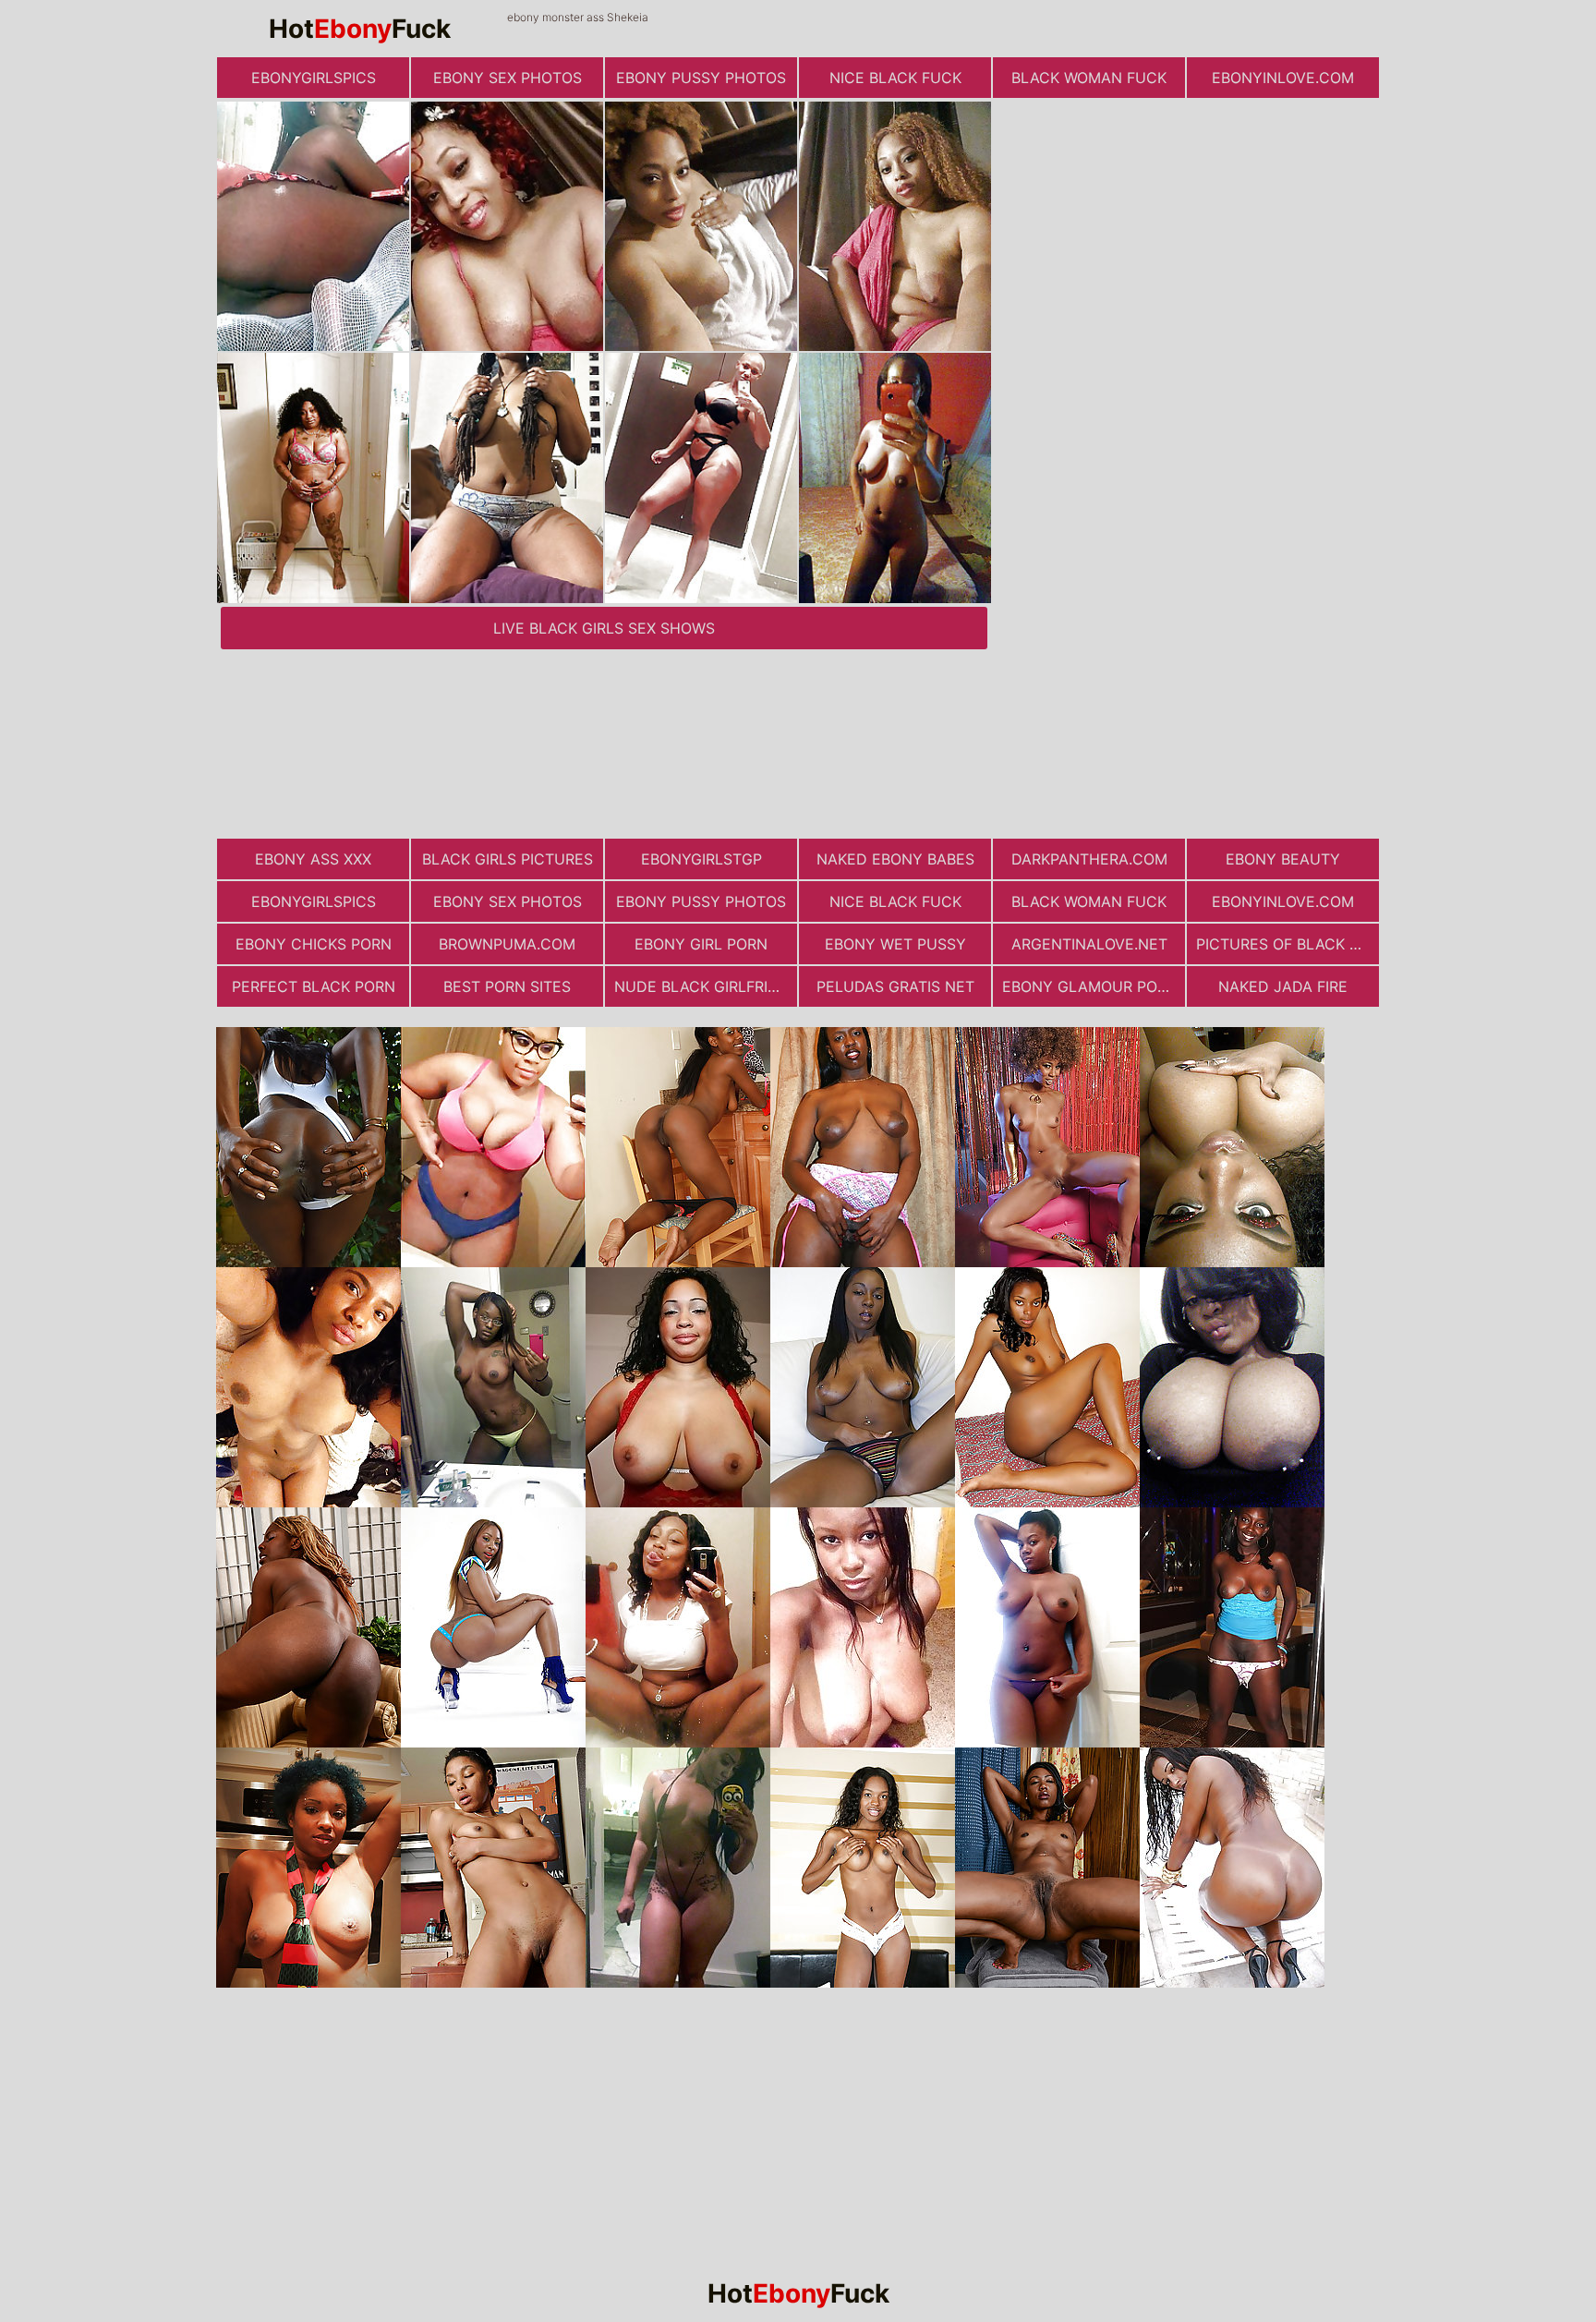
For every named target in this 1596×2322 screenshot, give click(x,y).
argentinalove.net (1089, 944)
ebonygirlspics (314, 78)
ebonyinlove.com (1283, 78)
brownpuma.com (507, 944)
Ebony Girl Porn (701, 944)
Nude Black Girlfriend (706, 986)
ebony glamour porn (1090, 986)
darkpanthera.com (1089, 859)
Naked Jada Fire (1283, 986)
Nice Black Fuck (895, 78)
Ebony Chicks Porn (314, 944)
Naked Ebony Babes (895, 859)
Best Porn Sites (507, 986)
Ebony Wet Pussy (895, 944)
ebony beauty (1283, 859)
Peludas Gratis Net (895, 986)
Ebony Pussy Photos (701, 78)
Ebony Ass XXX (313, 859)
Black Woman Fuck (1089, 78)
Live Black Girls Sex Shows (604, 628)
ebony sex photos (508, 78)
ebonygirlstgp (701, 859)
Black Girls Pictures (508, 859)
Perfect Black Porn (314, 986)
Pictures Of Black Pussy (1288, 944)
